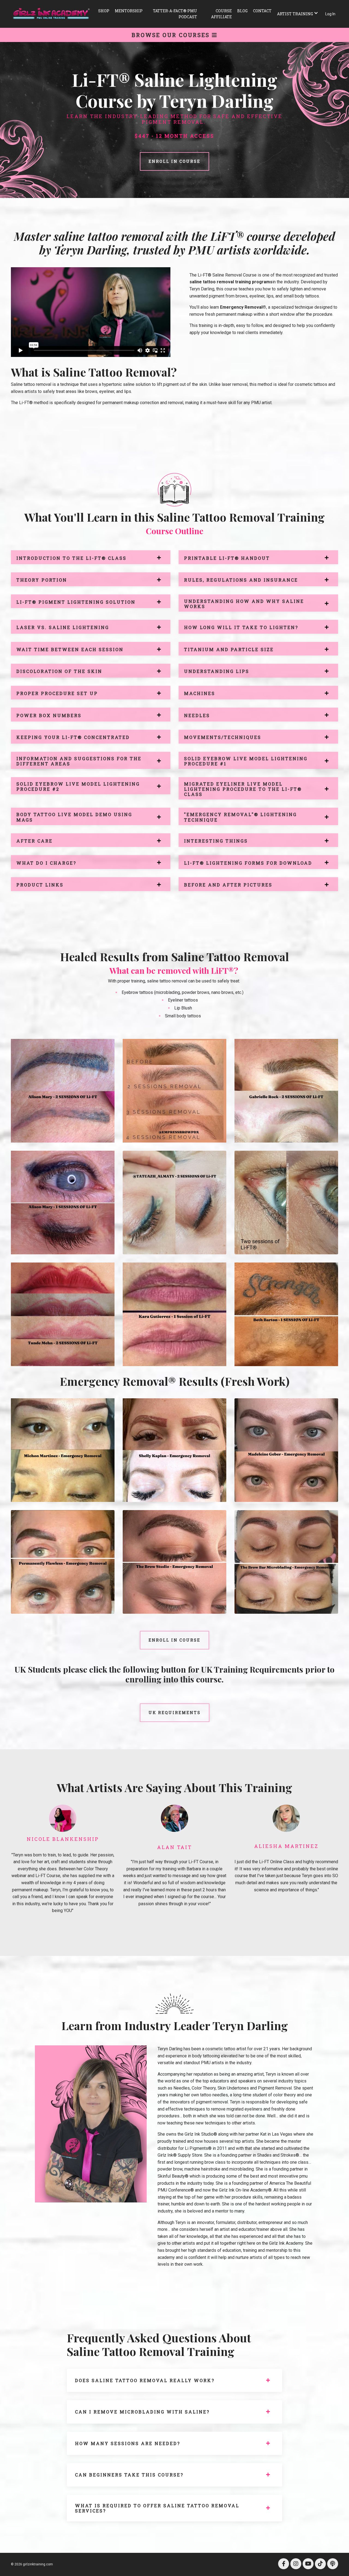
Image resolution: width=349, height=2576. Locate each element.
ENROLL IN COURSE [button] (174, 161)
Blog (242, 11)
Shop (104, 11)
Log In (330, 14)
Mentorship (129, 11)
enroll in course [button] (174, 1640)
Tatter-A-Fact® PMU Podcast (175, 14)
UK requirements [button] (175, 1713)
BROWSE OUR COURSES (172, 35)
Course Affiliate (221, 14)
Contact (262, 11)
